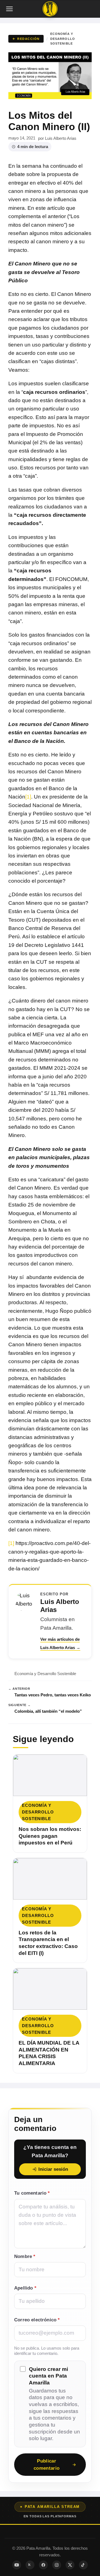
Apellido (25, 2288)
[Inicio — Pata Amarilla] (50, 9)
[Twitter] (70, 2565)
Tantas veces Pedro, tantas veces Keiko (53, 1695)
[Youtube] (17, 2565)
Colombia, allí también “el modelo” (48, 1711)
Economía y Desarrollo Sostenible (63, 39)
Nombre (25, 2256)
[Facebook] (43, 2565)
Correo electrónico (37, 2320)
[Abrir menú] (10, 9)
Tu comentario (32, 2193)
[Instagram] (57, 2565)
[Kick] (30, 2565)
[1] (28, 797)
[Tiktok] (83, 2565)
